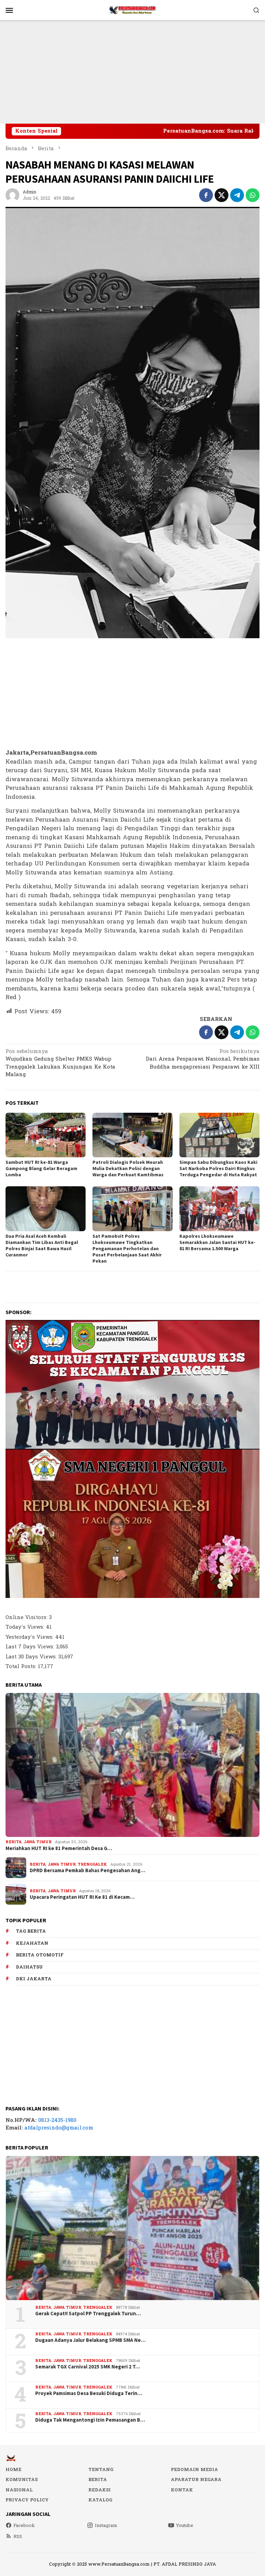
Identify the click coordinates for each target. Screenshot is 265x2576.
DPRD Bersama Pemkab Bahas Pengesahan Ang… (87, 1870)
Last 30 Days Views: (32, 1657)
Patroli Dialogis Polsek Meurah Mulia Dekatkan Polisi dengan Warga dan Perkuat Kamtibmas (128, 1168)
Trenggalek (92, 1864)
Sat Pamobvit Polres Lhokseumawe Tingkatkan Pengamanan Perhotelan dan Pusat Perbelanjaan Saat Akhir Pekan (127, 1248)
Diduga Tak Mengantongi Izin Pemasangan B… (90, 2420)
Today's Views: (26, 1627)
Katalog (100, 2500)
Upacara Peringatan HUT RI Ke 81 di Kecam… (82, 1897)
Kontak (182, 2490)
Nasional (19, 2490)
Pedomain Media (194, 2470)
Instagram (106, 2526)
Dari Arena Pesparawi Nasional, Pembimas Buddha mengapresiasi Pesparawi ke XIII (203, 1060)
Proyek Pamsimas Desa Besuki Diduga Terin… (89, 2393)
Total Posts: (22, 1667)
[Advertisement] (132, 72)
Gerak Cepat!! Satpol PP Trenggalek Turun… (88, 2314)
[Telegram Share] (237, 195)
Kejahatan (32, 1943)
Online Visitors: (27, 1617)
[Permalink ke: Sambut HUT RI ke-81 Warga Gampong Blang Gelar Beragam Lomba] (46, 1135)
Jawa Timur (37, 1842)
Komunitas (22, 2480)
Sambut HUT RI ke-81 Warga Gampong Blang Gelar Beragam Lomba (41, 1168)
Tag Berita (31, 1931)
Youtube (185, 2526)
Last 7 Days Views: (31, 1647)
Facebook (24, 2526)
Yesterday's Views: (30, 1637)
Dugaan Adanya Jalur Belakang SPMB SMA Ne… (90, 2340)
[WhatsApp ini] (253, 195)
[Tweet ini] (222, 195)
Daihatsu (29, 1967)
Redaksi (100, 2490)
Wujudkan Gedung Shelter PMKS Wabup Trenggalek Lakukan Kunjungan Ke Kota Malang (60, 1064)
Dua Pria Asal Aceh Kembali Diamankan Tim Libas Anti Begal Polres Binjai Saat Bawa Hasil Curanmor (42, 1245)
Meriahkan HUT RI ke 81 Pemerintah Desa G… (59, 1848)
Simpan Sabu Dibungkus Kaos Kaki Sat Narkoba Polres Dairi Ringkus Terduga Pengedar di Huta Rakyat (218, 1168)
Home (13, 2470)
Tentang (101, 2470)
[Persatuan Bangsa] (132, 10)
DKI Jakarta (34, 1979)
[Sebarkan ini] (206, 195)
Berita (13, 1842)
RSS (18, 2537)
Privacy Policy (27, 2500)
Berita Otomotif (40, 1955)
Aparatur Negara (196, 2480)
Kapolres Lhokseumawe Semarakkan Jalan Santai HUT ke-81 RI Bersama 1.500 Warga (217, 1242)
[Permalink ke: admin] (12, 195)
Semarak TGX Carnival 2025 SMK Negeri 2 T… (88, 2367)
